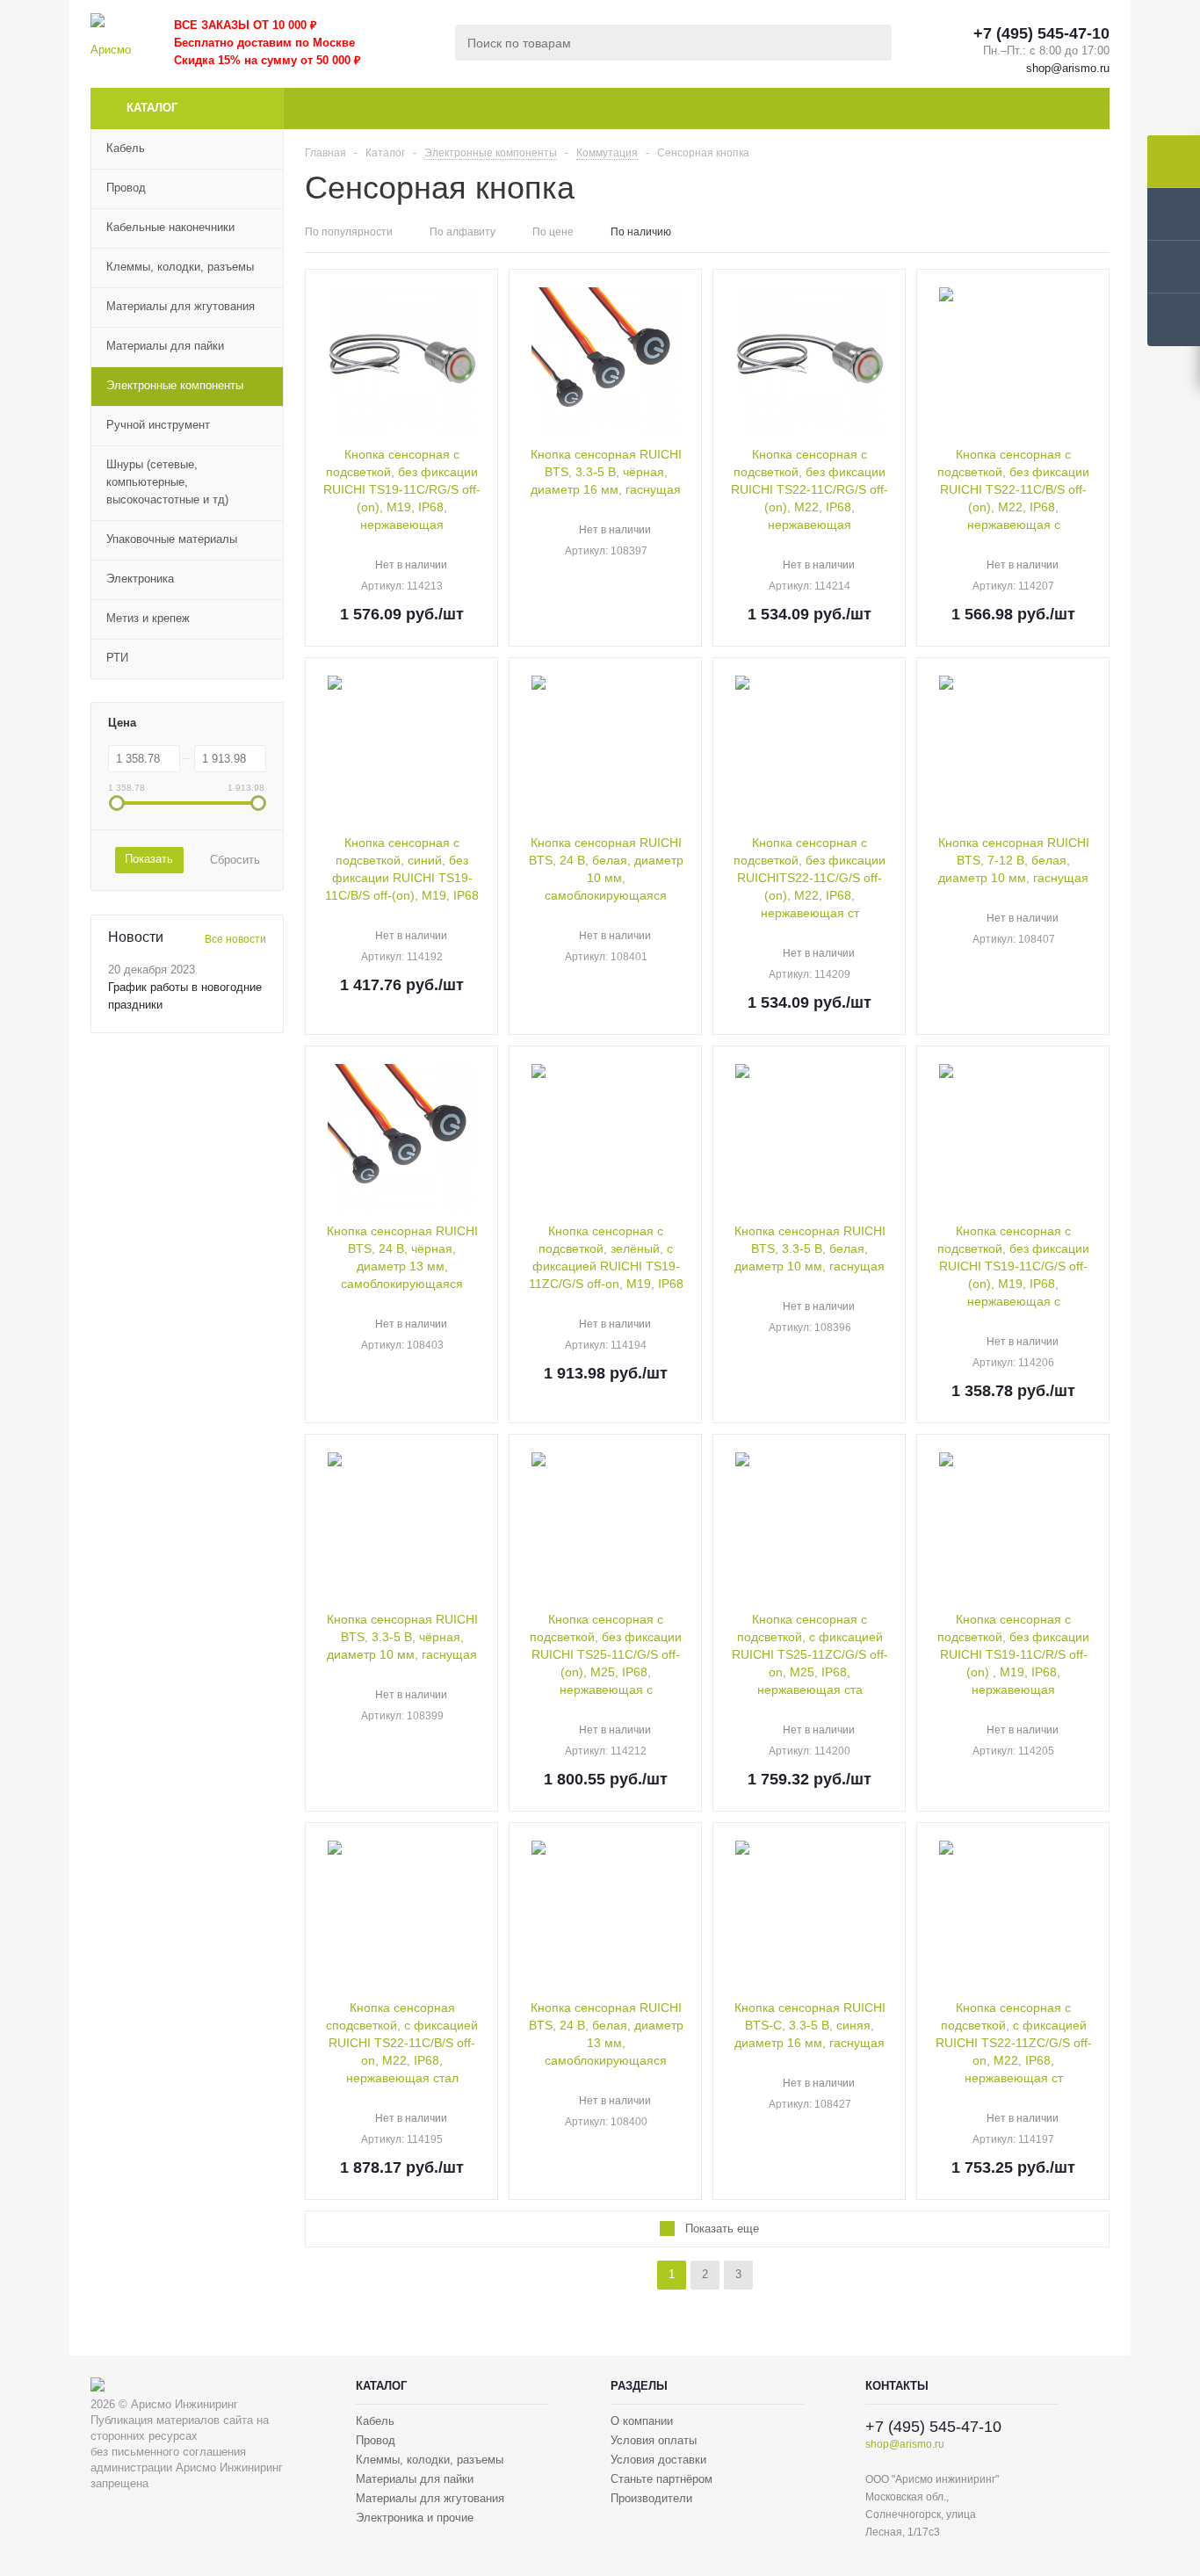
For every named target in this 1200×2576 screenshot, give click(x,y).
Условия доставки (658, 2460)
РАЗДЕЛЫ (639, 2386)
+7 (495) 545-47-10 (1041, 33)
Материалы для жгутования (430, 2498)
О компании (642, 2421)
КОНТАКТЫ (897, 2386)
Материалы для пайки (415, 2479)
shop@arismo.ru (1068, 68)
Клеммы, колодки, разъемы (430, 2460)
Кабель (375, 2421)
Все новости (235, 939)
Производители (651, 2498)
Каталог (152, 108)
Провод (376, 2440)
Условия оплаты (654, 2440)
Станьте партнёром (661, 2479)
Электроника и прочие (415, 2518)
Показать (149, 859)
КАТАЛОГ (381, 2386)
